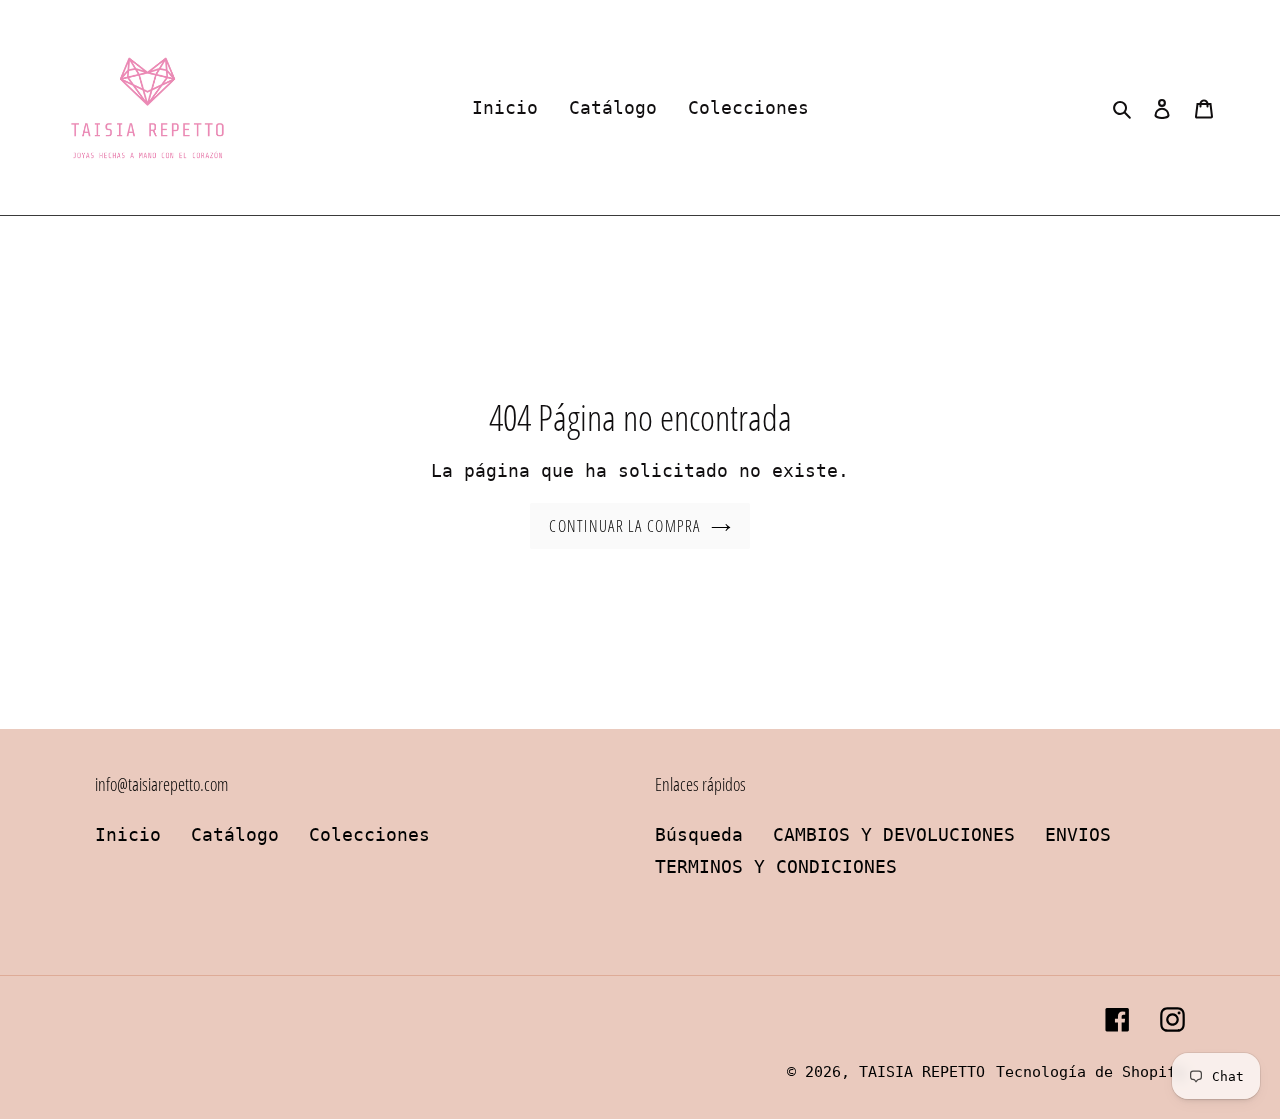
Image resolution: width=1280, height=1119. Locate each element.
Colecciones (369, 834)
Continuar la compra (624, 526)
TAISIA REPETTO (922, 1072)
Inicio (128, 834)
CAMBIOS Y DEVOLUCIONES (894, 834)
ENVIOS (1078, 834)
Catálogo (235, 834)
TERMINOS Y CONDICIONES (776, 866)
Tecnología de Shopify (1090, 1072)
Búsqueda (699, 834)
